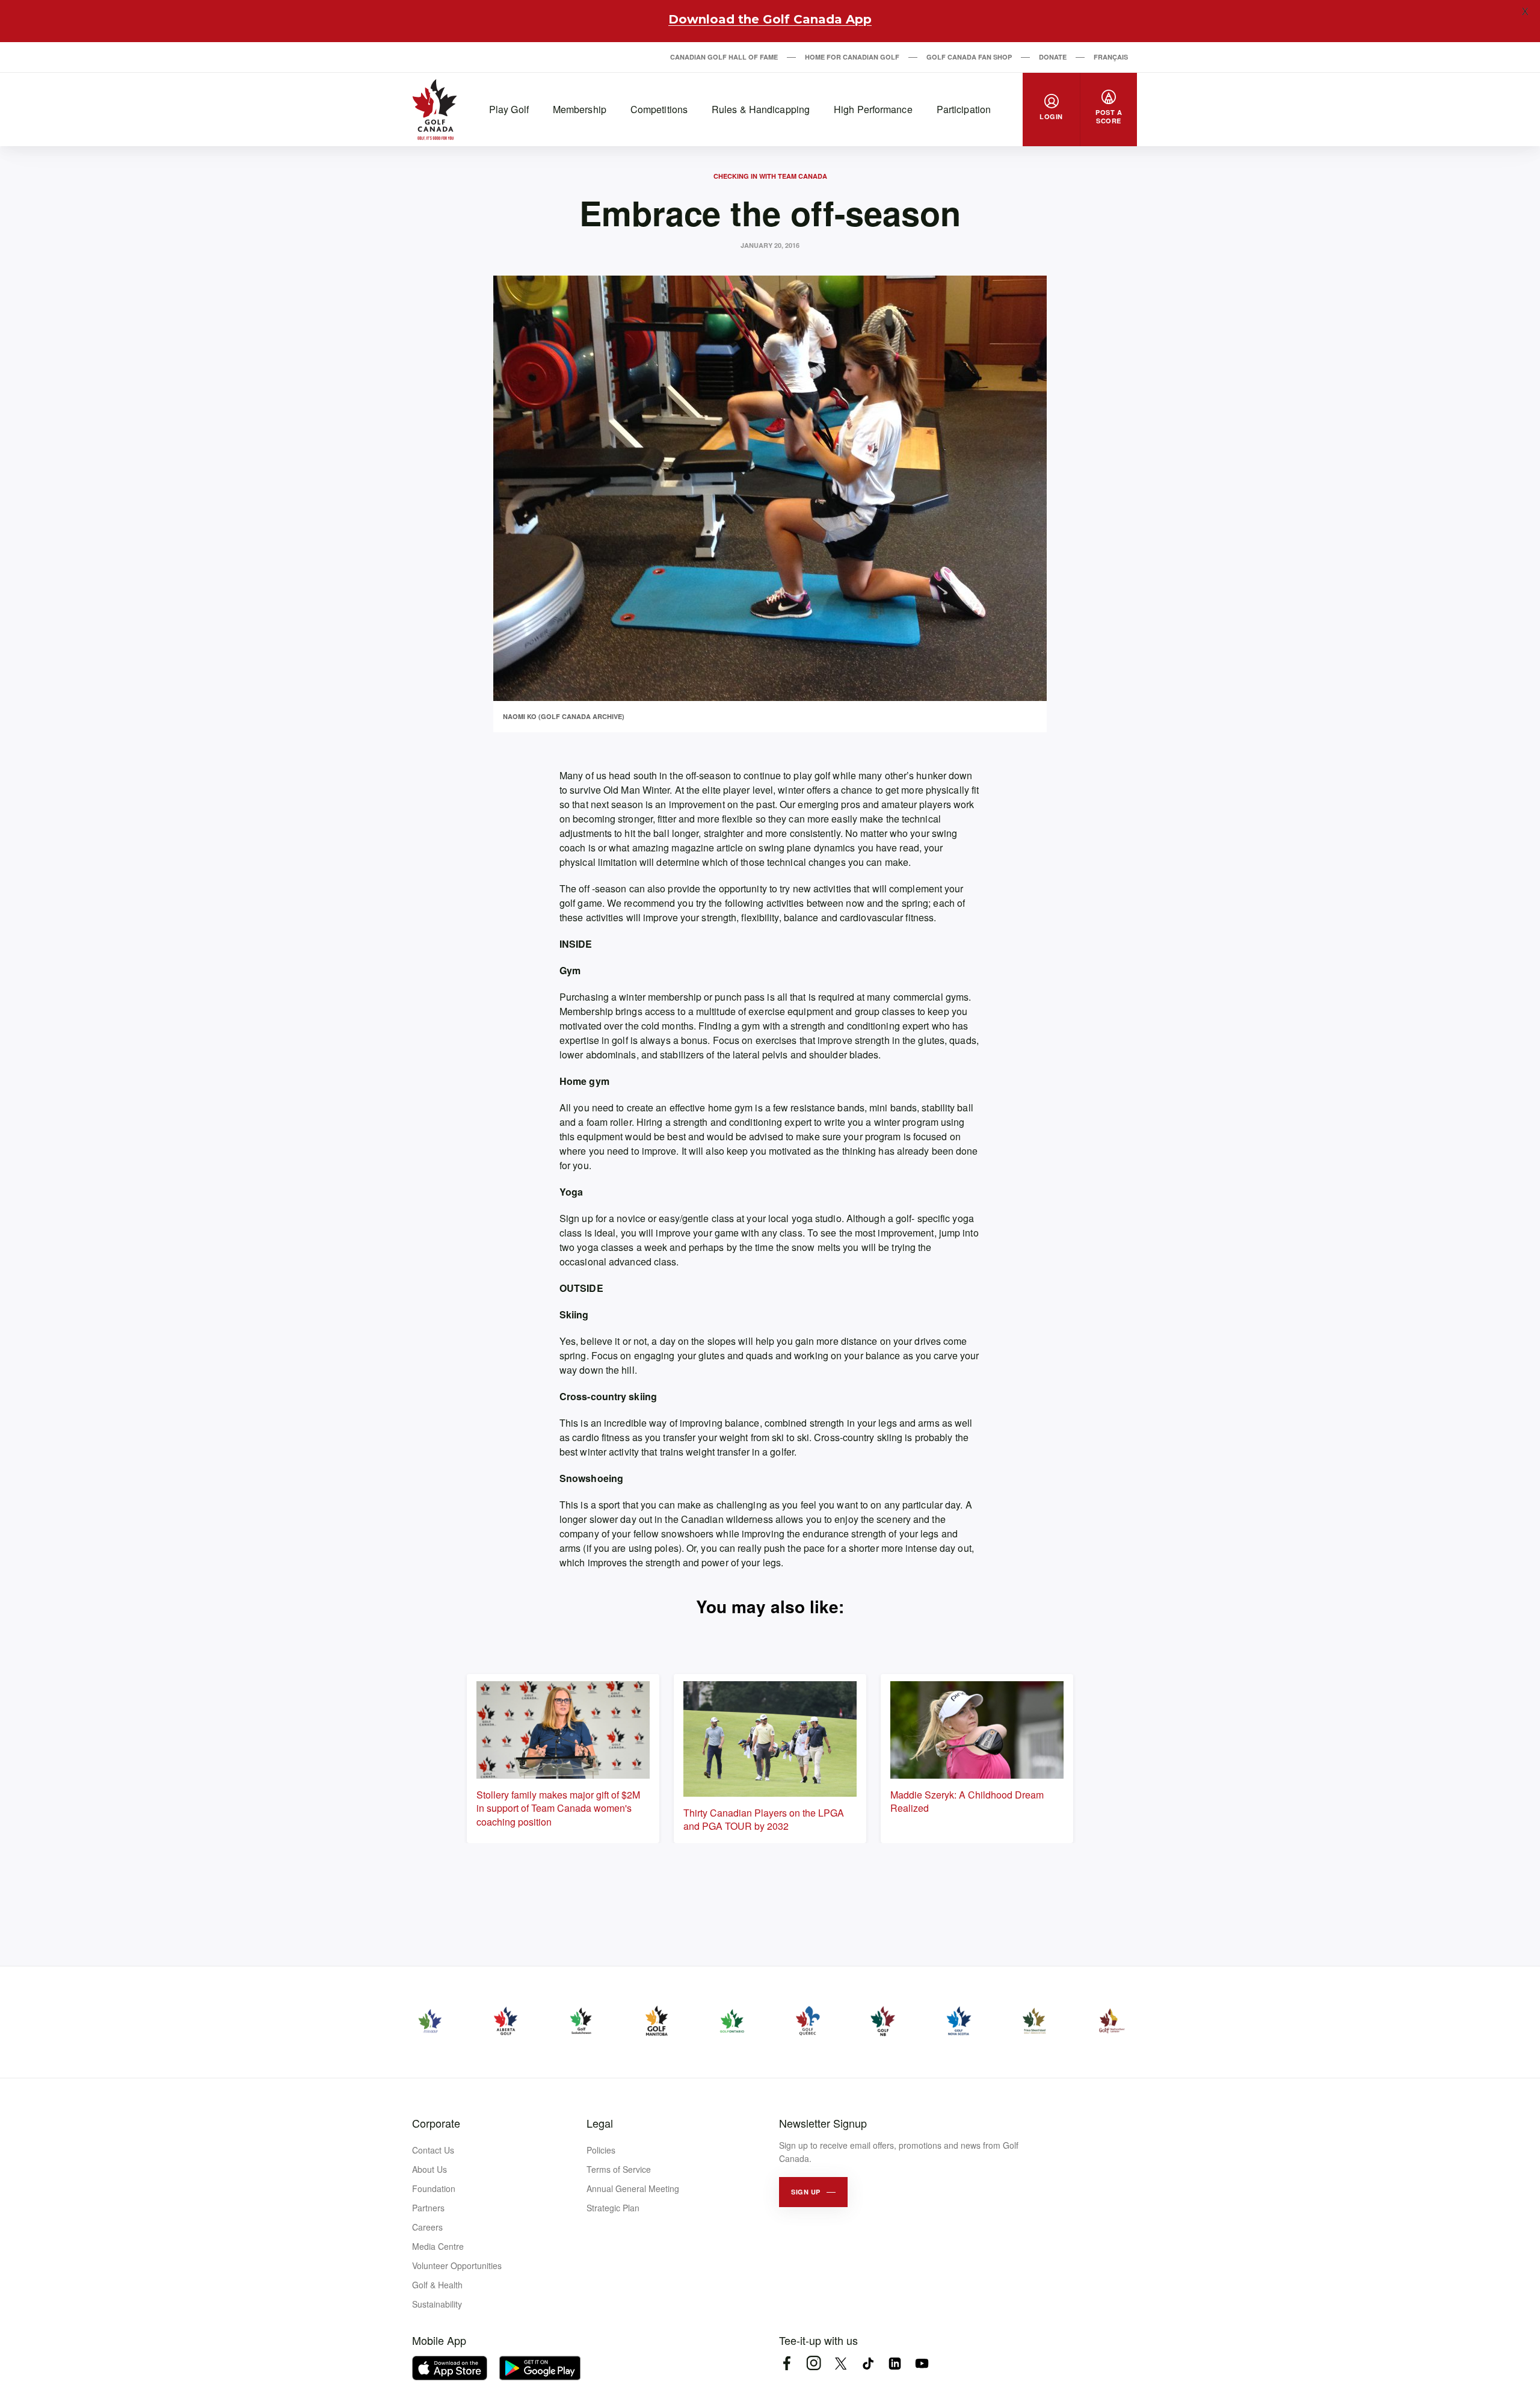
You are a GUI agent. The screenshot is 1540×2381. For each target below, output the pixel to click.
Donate (1053, 57)
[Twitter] (841, 2363)
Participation (964, 109)
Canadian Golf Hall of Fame (724, 57)
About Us (430, 2169)
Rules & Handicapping (761, 109)
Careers (427, 2227)
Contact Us (433, 2150)
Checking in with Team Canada (770, 176)
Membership (580, 109)
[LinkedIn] (895, 2363)
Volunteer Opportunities (457, 2265)
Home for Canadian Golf (852, 57)
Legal (600, 2123)
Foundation (434, 2188)
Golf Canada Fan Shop (969, 57)
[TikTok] (868, 2363)
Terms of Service (619, 2169)
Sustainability (437, 2304)
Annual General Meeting (633, 2188)
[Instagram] (814, 2363)
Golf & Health (437, 2285)
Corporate (436, 2123)
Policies (601, 2150)
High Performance (873, 109)
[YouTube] (922, 2363)
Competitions (659, 109)
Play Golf (509, 109)
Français (1111, 57)
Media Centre (438, 2246)
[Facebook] (787, 2363)
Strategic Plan (613, 2208)
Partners (428, 2208)
